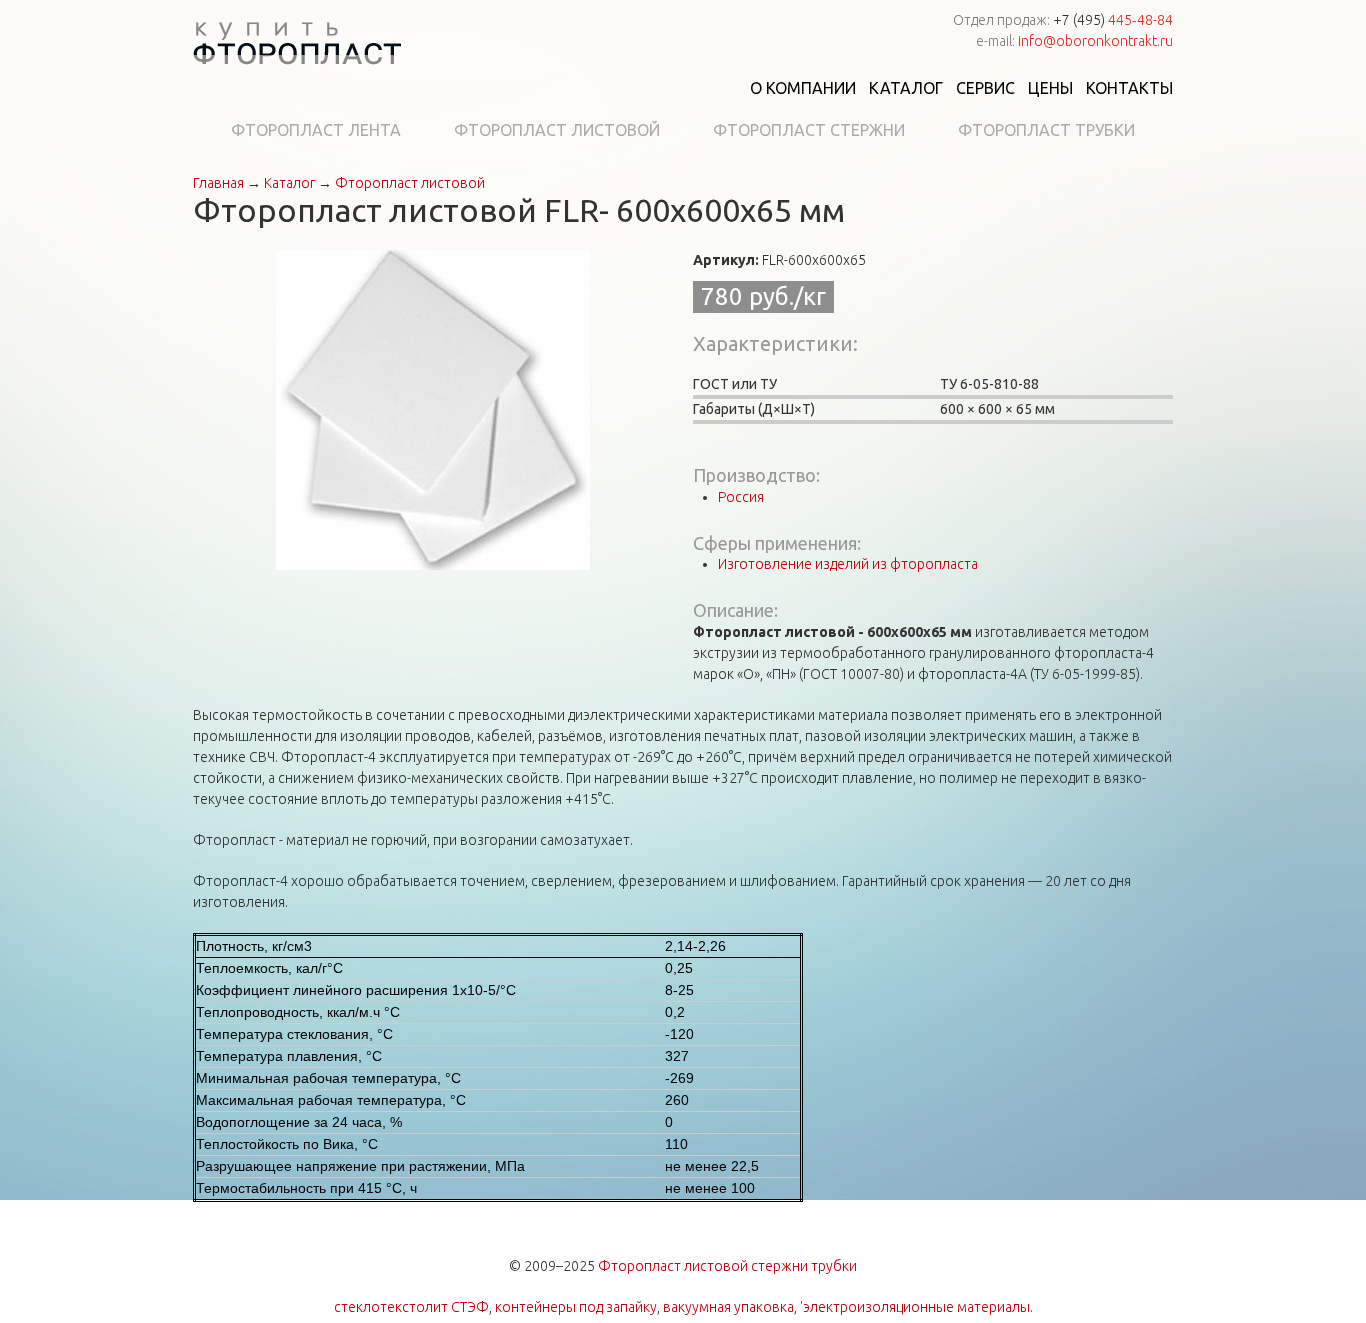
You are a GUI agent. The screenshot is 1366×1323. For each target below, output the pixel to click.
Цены (1050, 88)
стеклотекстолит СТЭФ (411, 1307)
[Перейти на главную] (297, 46)
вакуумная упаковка (728, 1307)
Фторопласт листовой (557, 130)
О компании (803, 88)
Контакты (1129, 88)
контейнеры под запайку (576, 1307)
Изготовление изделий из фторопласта (848, 564)
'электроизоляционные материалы (915, 1307)
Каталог (906, 88)
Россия (741, 497)
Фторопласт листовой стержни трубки (727, 1266)
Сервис (985, 88)
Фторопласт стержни (809, 130)
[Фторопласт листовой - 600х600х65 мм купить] (433, 409)
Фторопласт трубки (1046, 130)
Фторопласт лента (316, 130)
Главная (218, 183)
